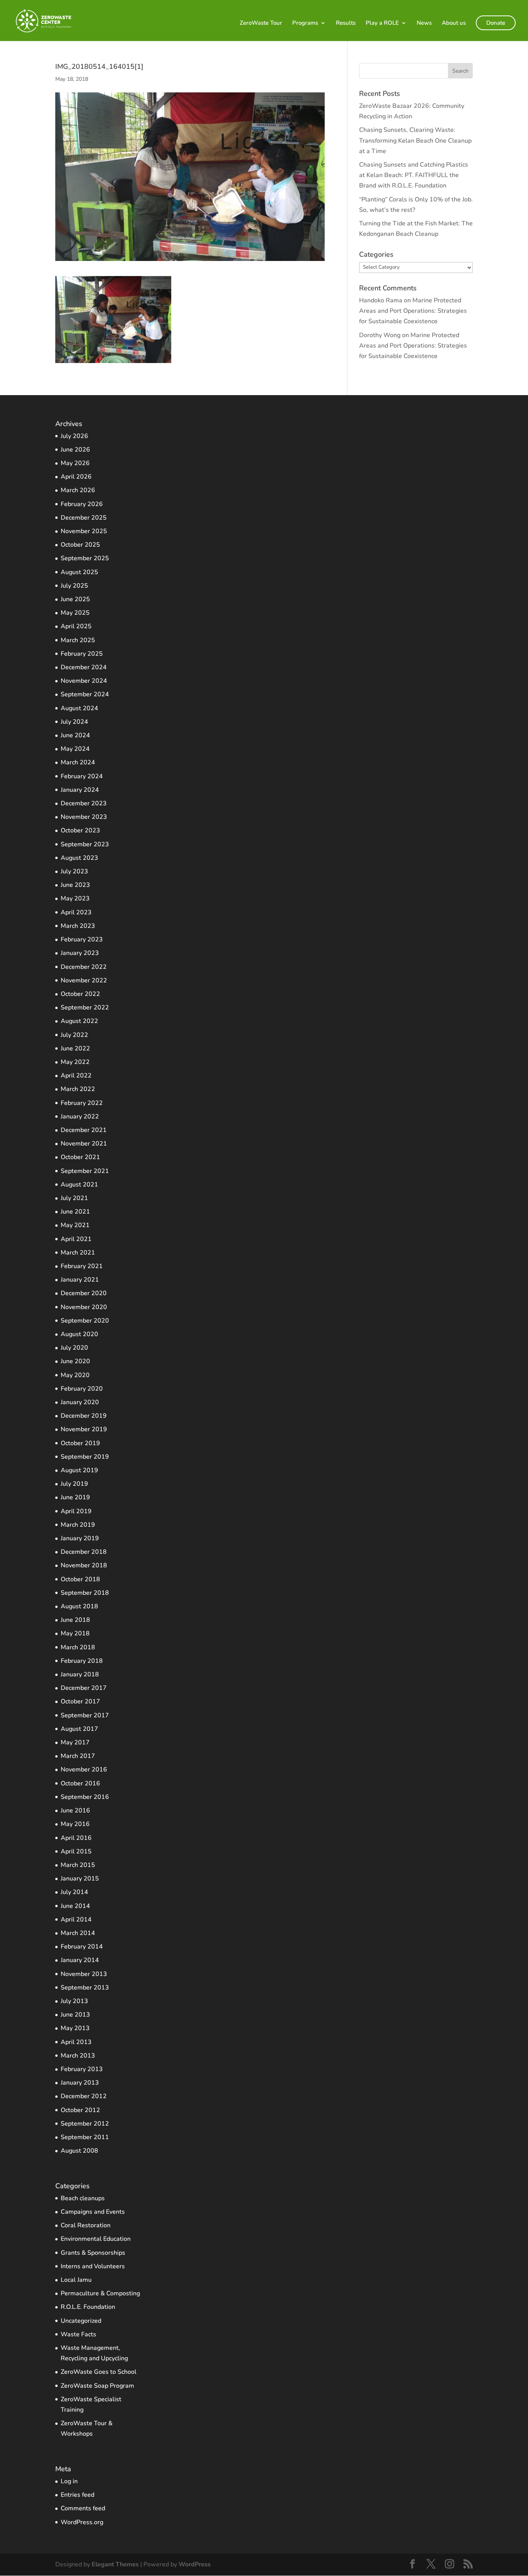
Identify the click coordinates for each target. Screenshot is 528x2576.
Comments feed (83, 2508)
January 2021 (80, 1280)
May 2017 (75, 1742)
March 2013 (78, 2056)
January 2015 (80, 1879)
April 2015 (76, 1851)
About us (454, 23)
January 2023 (80, 953)
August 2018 (79, 1606)
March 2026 (78, 490)
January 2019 (80, 1538)
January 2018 (80, 1674)
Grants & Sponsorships (93, 2253)
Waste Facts (78, 2334)
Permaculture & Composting (100, 2293)
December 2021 (84, 1130)
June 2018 (75, 1620)
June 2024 (75, 735)
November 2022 (84, 980)
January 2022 (80, 1117)
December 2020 (84, 1293)
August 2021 (79, 1185)
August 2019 (79, 1470)
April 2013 (76, 2042)
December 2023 (84, 803)
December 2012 (84, 2096)
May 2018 (75, 1633)
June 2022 (75, 1048)
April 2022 (76, 1076)
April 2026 (76, 477)
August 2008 (79, 2151)
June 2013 (75, 2015)
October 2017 (80, 1701)
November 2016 (84, 1770)
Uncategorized (81, 2321)
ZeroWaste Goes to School (99, 2372)
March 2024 (78, 762)
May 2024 (75, 749)
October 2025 (80, 545)
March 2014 (78, 1933)
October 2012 (80, 2110)
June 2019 (75, 1497)
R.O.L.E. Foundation (88, 2307)
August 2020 (79, 1334)
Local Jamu (76, 2280)
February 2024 (82, 776)
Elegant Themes (115, 2564)
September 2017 (85, 1715)
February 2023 (82, 939)
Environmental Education (96, 2239)
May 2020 (75, 1375)
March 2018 (78, 1647)
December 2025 (84, 518)
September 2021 (85, 1171)
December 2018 (84, 1552)
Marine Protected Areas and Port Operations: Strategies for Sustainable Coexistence (413, 311)
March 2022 (78, 1089)
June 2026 (75, 450)
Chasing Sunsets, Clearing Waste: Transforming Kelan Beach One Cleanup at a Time (415, 140)
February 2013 (82, 2069)
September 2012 (85, 2124)
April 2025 (76, 626)
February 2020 (82, 1389)
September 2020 (85, 1321)
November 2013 (84, 1974)
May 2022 (75, 1062)
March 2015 (78, 1865)
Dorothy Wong (380, 335)
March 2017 (78, 1756)
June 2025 (75, 599)
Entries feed (77, 2495)
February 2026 (82, 504)
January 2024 (80, 790)
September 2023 (85, 844)
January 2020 (80, 1402)
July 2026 (74, 436)
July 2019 (74, 1484)
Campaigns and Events (93, 2212)
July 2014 (74, 1892)
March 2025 (78, 640)
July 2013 (74, 2001)
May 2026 (75, 463)
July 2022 (74, 1035)
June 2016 (75, 1811)
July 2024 (74, 722)
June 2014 (75, 1906)
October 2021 (80, 1157)
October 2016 (80, 1783)
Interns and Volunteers (93, 2266)
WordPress (195, 2564)
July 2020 (74, 1348)
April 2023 (76, 912)
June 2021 (75, 1212)
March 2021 (78, 1253)
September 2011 (85, 2137)
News (424, 23)
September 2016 (85, 1797)
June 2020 (75, 1361)
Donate (496, 23)
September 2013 (85, 1988)
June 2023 (75, 885)
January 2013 (80, 2083)
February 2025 (82, 654)
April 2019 (76, 1511)
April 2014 (76, 1920)
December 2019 (84, 1416)
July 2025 (74, 586)
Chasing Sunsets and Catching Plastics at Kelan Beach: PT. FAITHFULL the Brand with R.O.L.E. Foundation (414, 175)
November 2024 (84, 681)
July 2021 (74, 1198)
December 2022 (84, 967)
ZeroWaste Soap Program (97, 2386)
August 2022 (79, 1021)
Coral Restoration (86, 2225)
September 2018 (85, 1593)
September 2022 (85, 1008)
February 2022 (82, 1103)
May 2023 (75, 898)
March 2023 (78, 926)
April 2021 (76, 1239)
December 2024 (84, 667)
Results (346, 23)
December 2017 (84, 1688)
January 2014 (80, 1960)
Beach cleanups (83, 2198)
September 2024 (85, 694)
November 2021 (84, 1144)
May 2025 (75, 613)
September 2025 (85, 558)
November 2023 (84, 817)
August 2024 (79, 708)
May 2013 (75, 2028)
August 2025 (79, 572)
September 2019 (85, 1457)
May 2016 (75, 1824)
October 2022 (80, 994)
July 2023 (74, 871)
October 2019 (80, 1443)
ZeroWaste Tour (261, 23)
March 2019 (78, 1525)
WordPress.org (82, 2522)
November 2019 (84, 1429)
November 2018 (84, 1565)
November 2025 (84, 531)
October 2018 (80, 1579)
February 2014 (82, 1947)
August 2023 (79, 858)
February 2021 (82, 1266)
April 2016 (76, 1838)
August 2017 (79, 1729)
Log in (69, 2481)
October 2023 (80, 830)
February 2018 (82, 1661)
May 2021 (75, 1225)
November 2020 (84, 1307)
